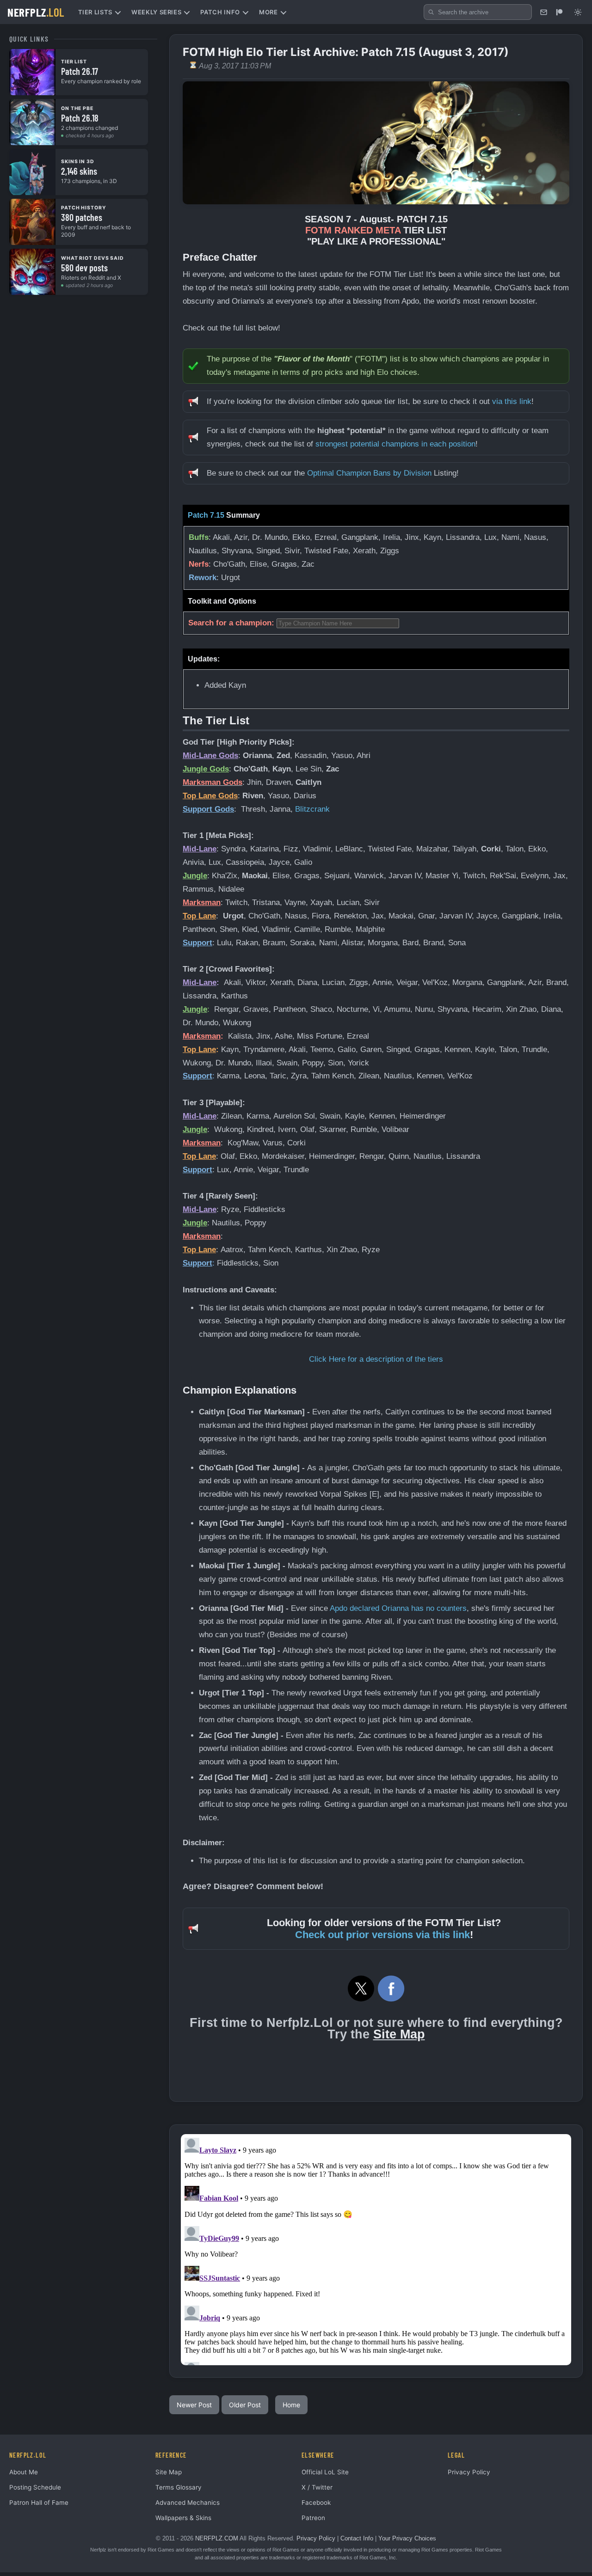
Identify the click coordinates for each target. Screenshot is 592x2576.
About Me (24, 2472)
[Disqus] (376, 2250)
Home (291, 2405)
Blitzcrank (312, 809)
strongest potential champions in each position (395, 444)
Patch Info (220, 12)
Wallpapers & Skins (183, 2518)
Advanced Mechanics (188, 2503)
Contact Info (357, 2538)
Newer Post (194, 2405)
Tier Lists (96, 12)
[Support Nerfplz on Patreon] (559, 12)
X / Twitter (317, 2487)
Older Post (245, 2405)
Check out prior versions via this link (382, 1935)
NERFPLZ (36, 12)
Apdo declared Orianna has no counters (398, 1608)
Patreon (313, 2518)
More (268, 12)
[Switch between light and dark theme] (578, 12)
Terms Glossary (179, 2487)
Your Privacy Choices (407, 2538)
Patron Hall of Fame (39, 2503)
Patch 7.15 (206, 515)
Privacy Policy (469, 2472)
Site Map (399, 2034)
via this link (512, 401)
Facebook (316, 2503)
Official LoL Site (325, 2472)
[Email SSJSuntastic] (543, 12)
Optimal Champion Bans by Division (369, 473)
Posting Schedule (35, 2487)
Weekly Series (156, 12)
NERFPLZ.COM (217, 2538)
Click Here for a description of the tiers (376, 1359)
